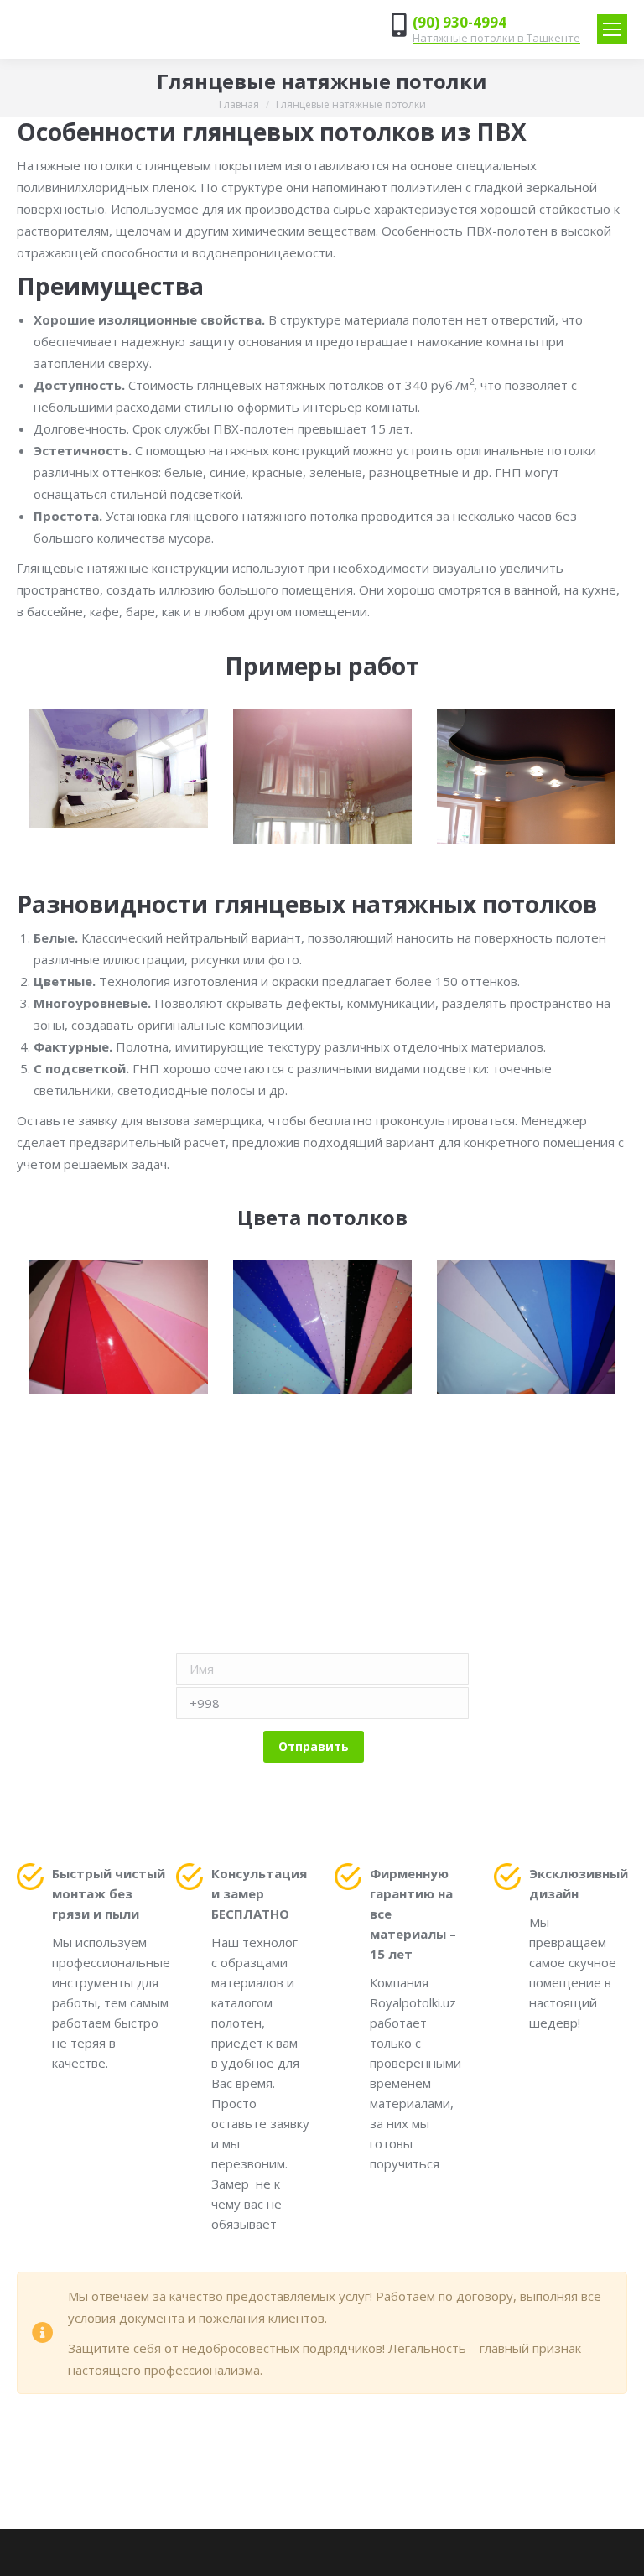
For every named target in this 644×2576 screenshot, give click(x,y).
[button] (13, 776)
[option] (119, 769)
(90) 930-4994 (460, 22)
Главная (239, 104)
